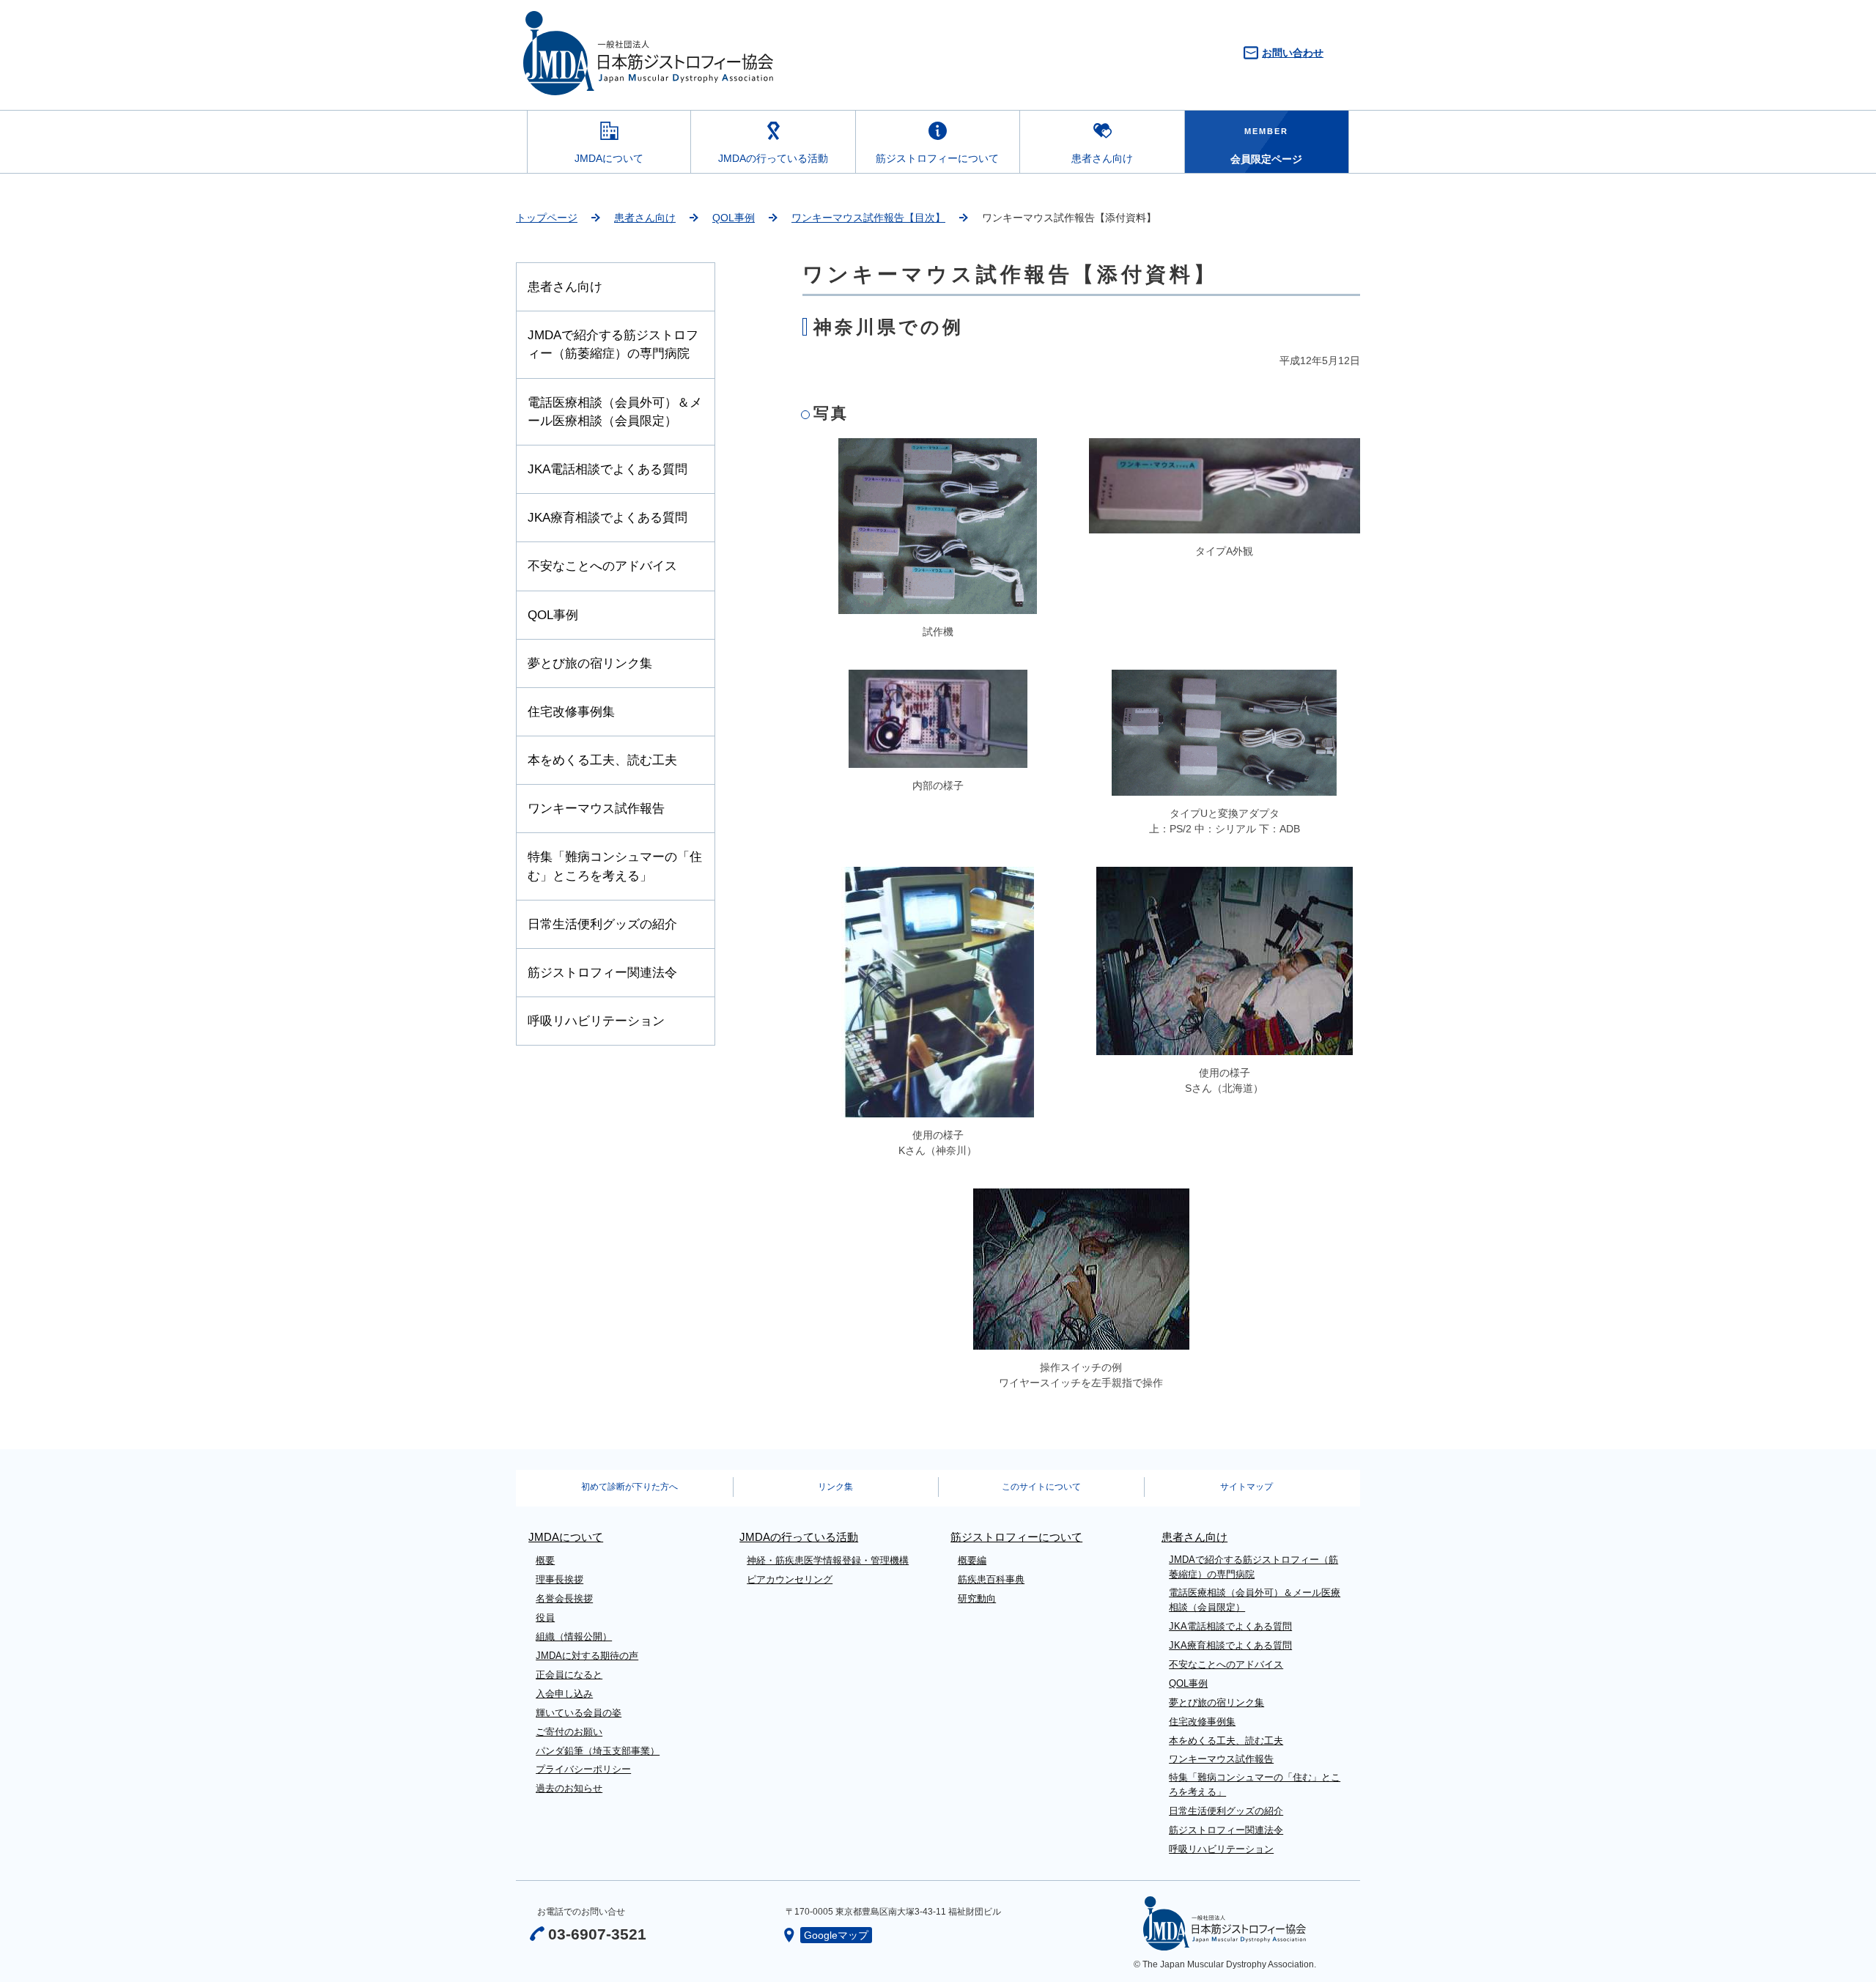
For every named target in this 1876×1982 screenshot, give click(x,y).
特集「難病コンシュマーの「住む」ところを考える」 (615, 866)
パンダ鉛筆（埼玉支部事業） (598, 1751)
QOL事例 (734, 218)
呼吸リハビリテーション (596, 1021)
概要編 (972, 1560)
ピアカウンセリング (790, 1579)
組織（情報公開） (574, 1637)
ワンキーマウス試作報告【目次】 (868, 218)
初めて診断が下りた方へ (629, 1487)
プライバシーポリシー (583, 1769)
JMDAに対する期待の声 (587, 1656)
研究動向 (977, 1598)
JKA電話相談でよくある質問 (608, 469)
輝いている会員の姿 (579, 1713)
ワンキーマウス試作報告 (596, 809)
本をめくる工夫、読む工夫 (602, 760)
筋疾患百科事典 (991, 1579)
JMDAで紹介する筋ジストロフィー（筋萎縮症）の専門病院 (613, 344)
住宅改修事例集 (571, 712)
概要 (545, 1560)
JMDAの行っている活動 (773, 158)
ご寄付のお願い (569, 1732)
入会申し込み (564, 1694)
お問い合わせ (1293, 53)
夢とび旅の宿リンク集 (590, 663)
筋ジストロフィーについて (937, 158)
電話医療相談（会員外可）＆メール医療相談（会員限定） (615, 412)
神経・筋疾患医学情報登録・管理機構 (828, 1560)
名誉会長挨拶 (564, 1598)
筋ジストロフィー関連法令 (602, 973)
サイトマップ (1247, 1487)
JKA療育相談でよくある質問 (608, 518)
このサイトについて (1041, 1487)
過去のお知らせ (569, 1788)
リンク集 (835, 1487)
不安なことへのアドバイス (602, 566)
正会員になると (569, 1675)
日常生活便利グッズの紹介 (602, 924)
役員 (545, 1617)
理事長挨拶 (560, 1579)
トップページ (547, 218)
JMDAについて (609, 158)
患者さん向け (1102, 158)
